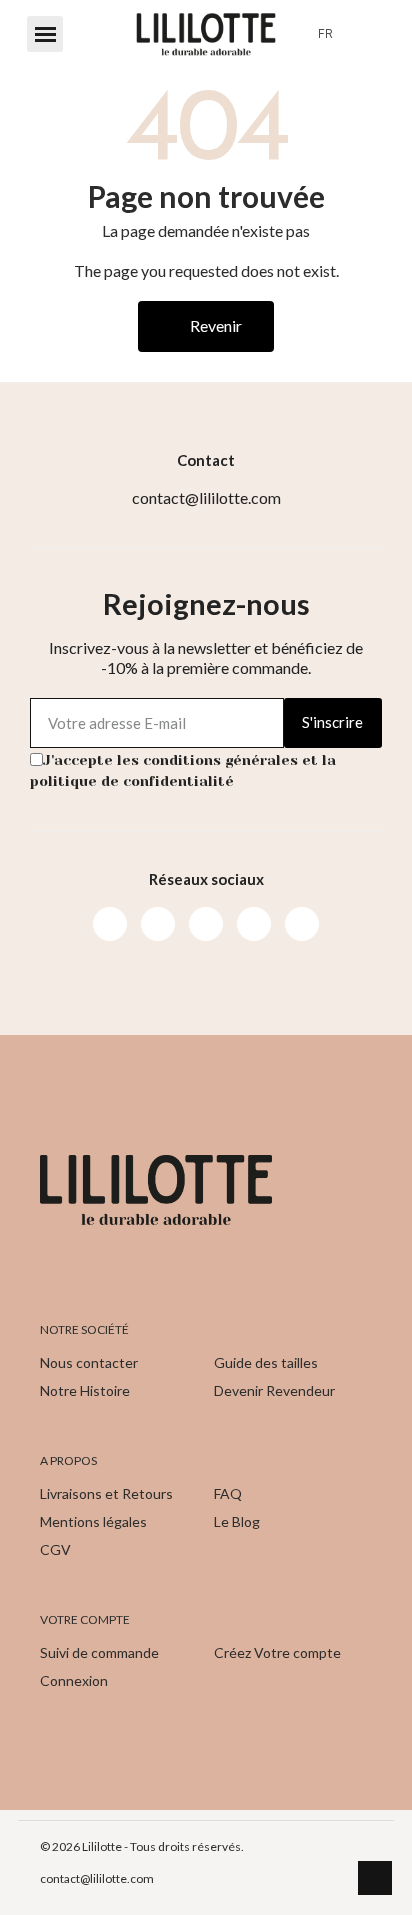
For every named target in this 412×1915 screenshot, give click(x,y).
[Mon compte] (364, 34)
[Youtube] (206, 924)
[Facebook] (110, 924)
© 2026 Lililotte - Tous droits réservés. (142, 1846)
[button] (45, 34)
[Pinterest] (254, 924)
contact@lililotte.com (97, 1878)
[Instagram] (158, 924)
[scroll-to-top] (375, 1878)
